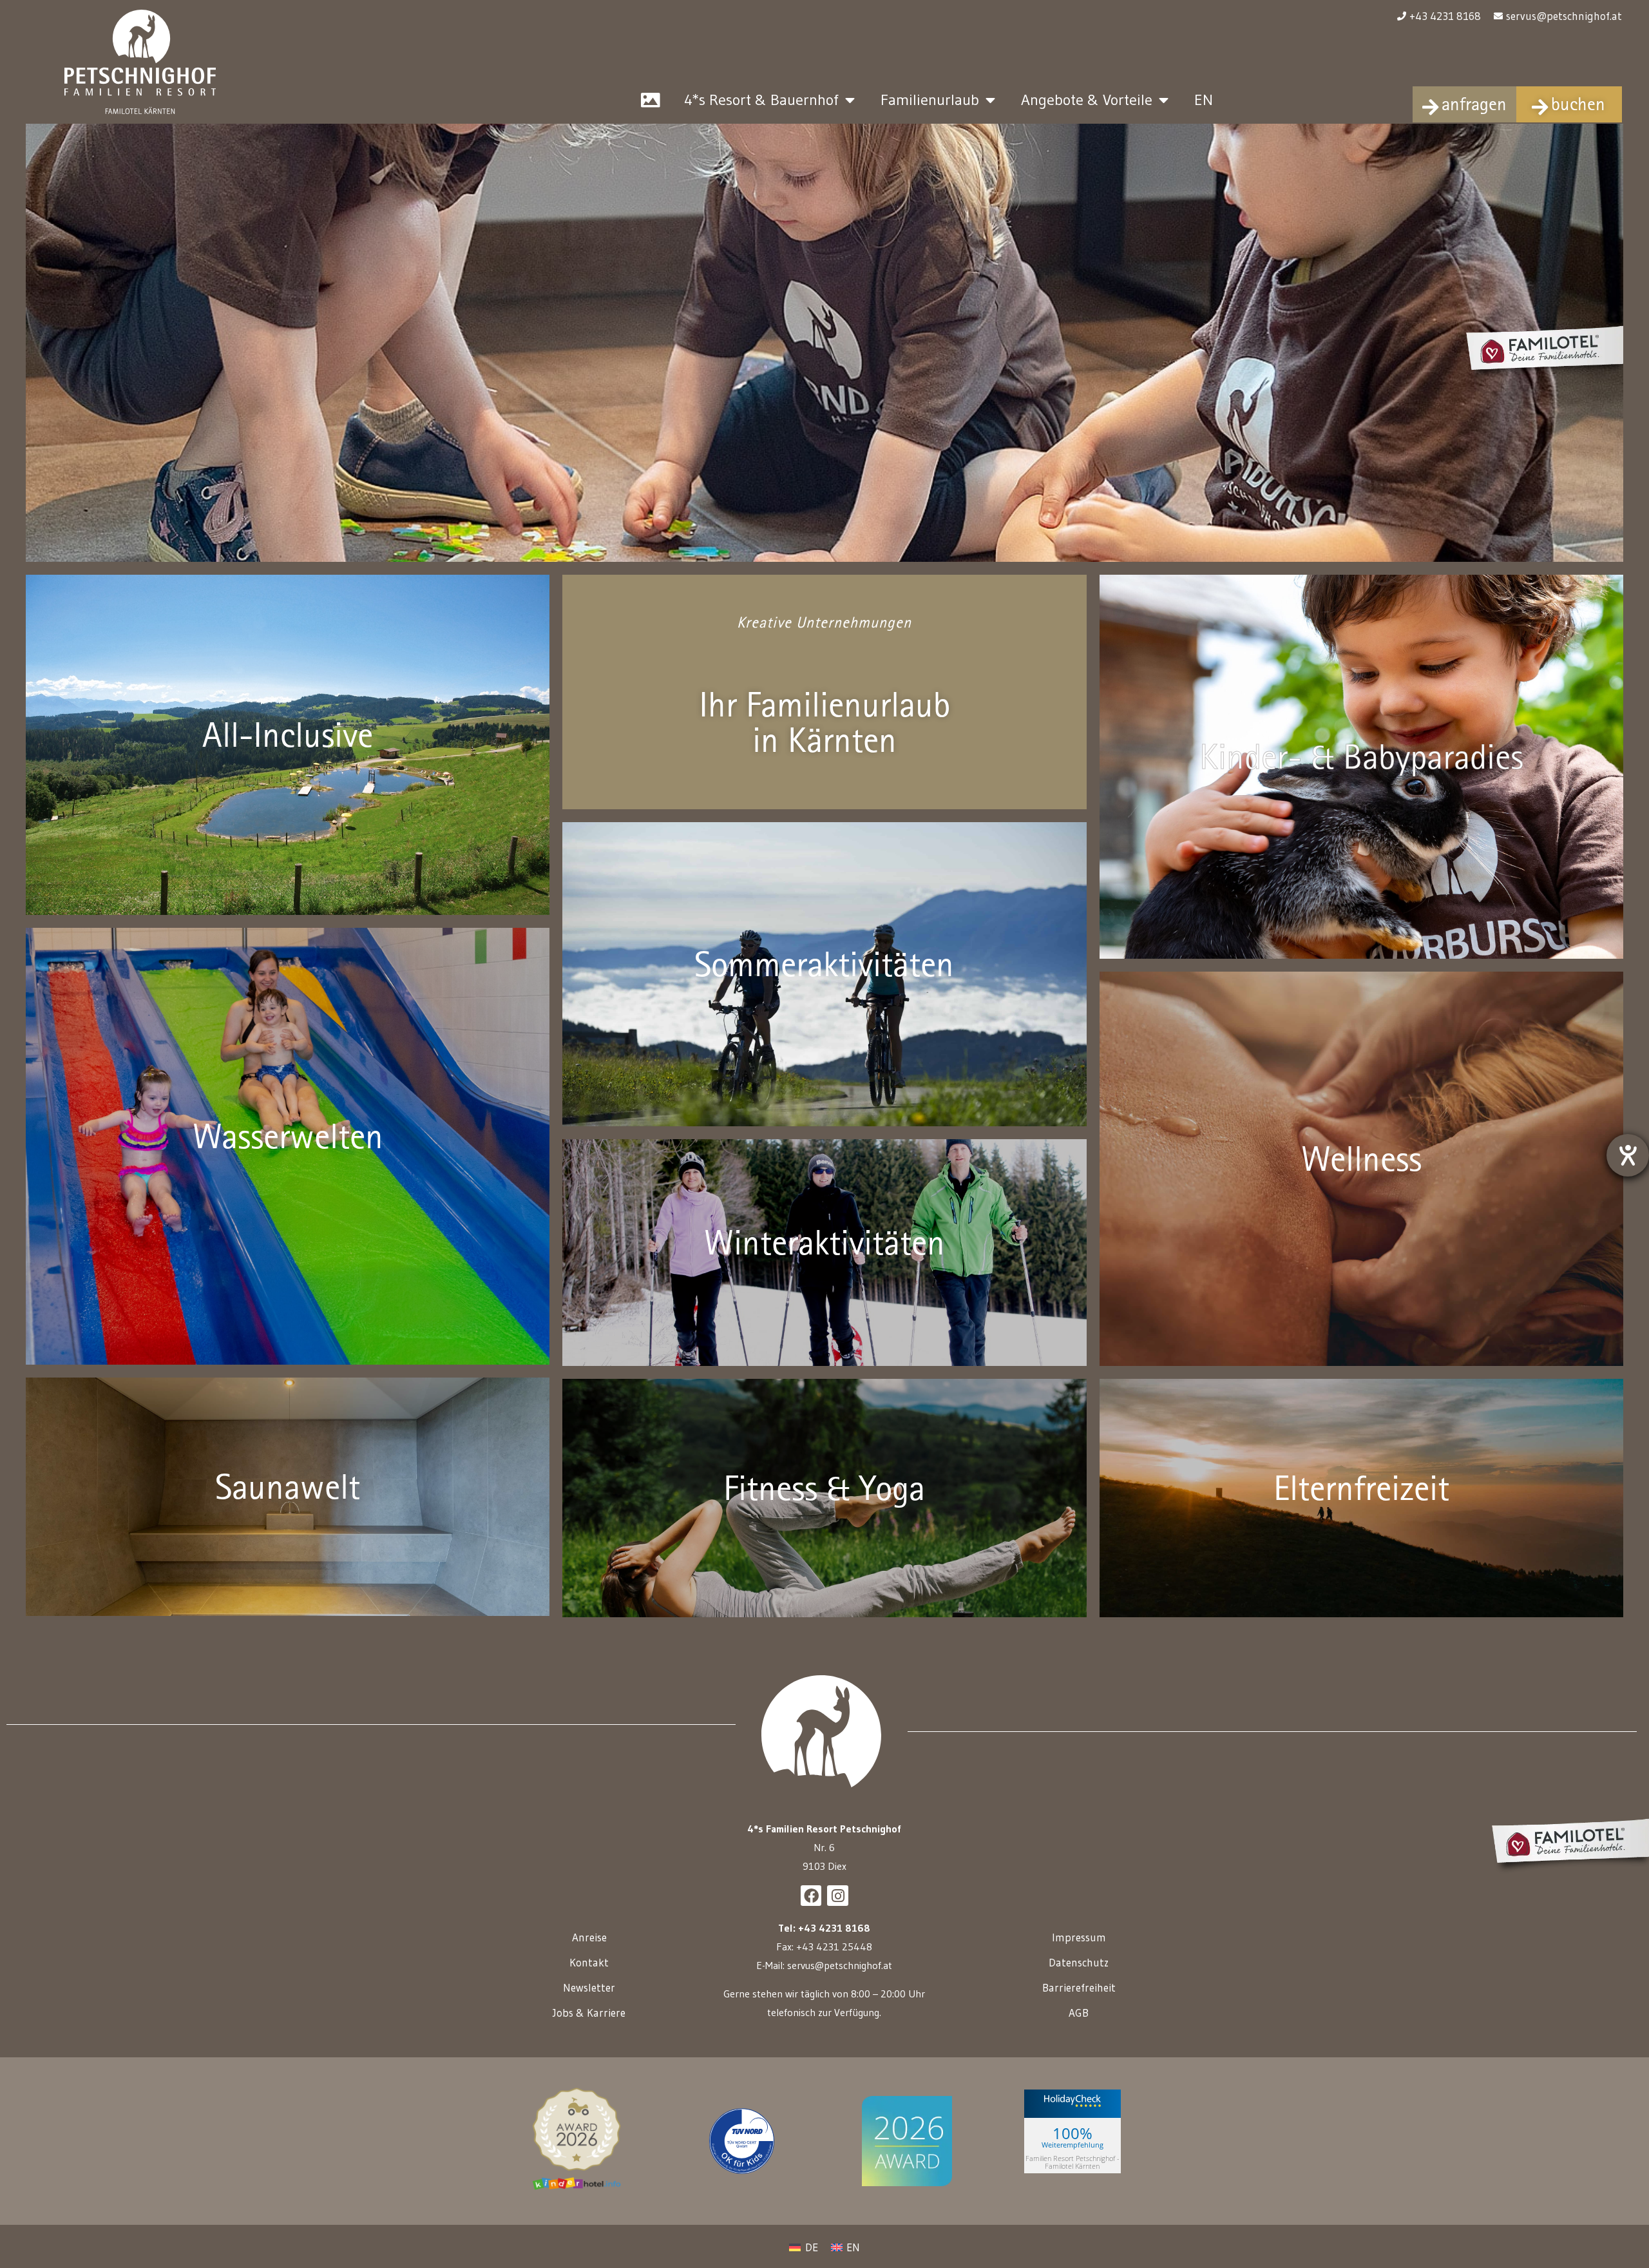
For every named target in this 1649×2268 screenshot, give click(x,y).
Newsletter (589, 1987)
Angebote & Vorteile (1087, 100)
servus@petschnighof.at (840, 1965)
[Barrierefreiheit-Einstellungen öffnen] (1628, 1155)
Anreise (589, 1937)
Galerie (651, 100)
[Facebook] (811, 1896)
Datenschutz (1079, 1962)
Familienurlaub (930, 100)
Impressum (1079, 1937)
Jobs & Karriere (589, 2013)
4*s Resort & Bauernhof (761, 100)
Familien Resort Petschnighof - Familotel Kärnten (1072, 2162)
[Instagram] (837, 1896)
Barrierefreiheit (1079, 1987)
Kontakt (589, 1962)
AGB (1079, 2013)
